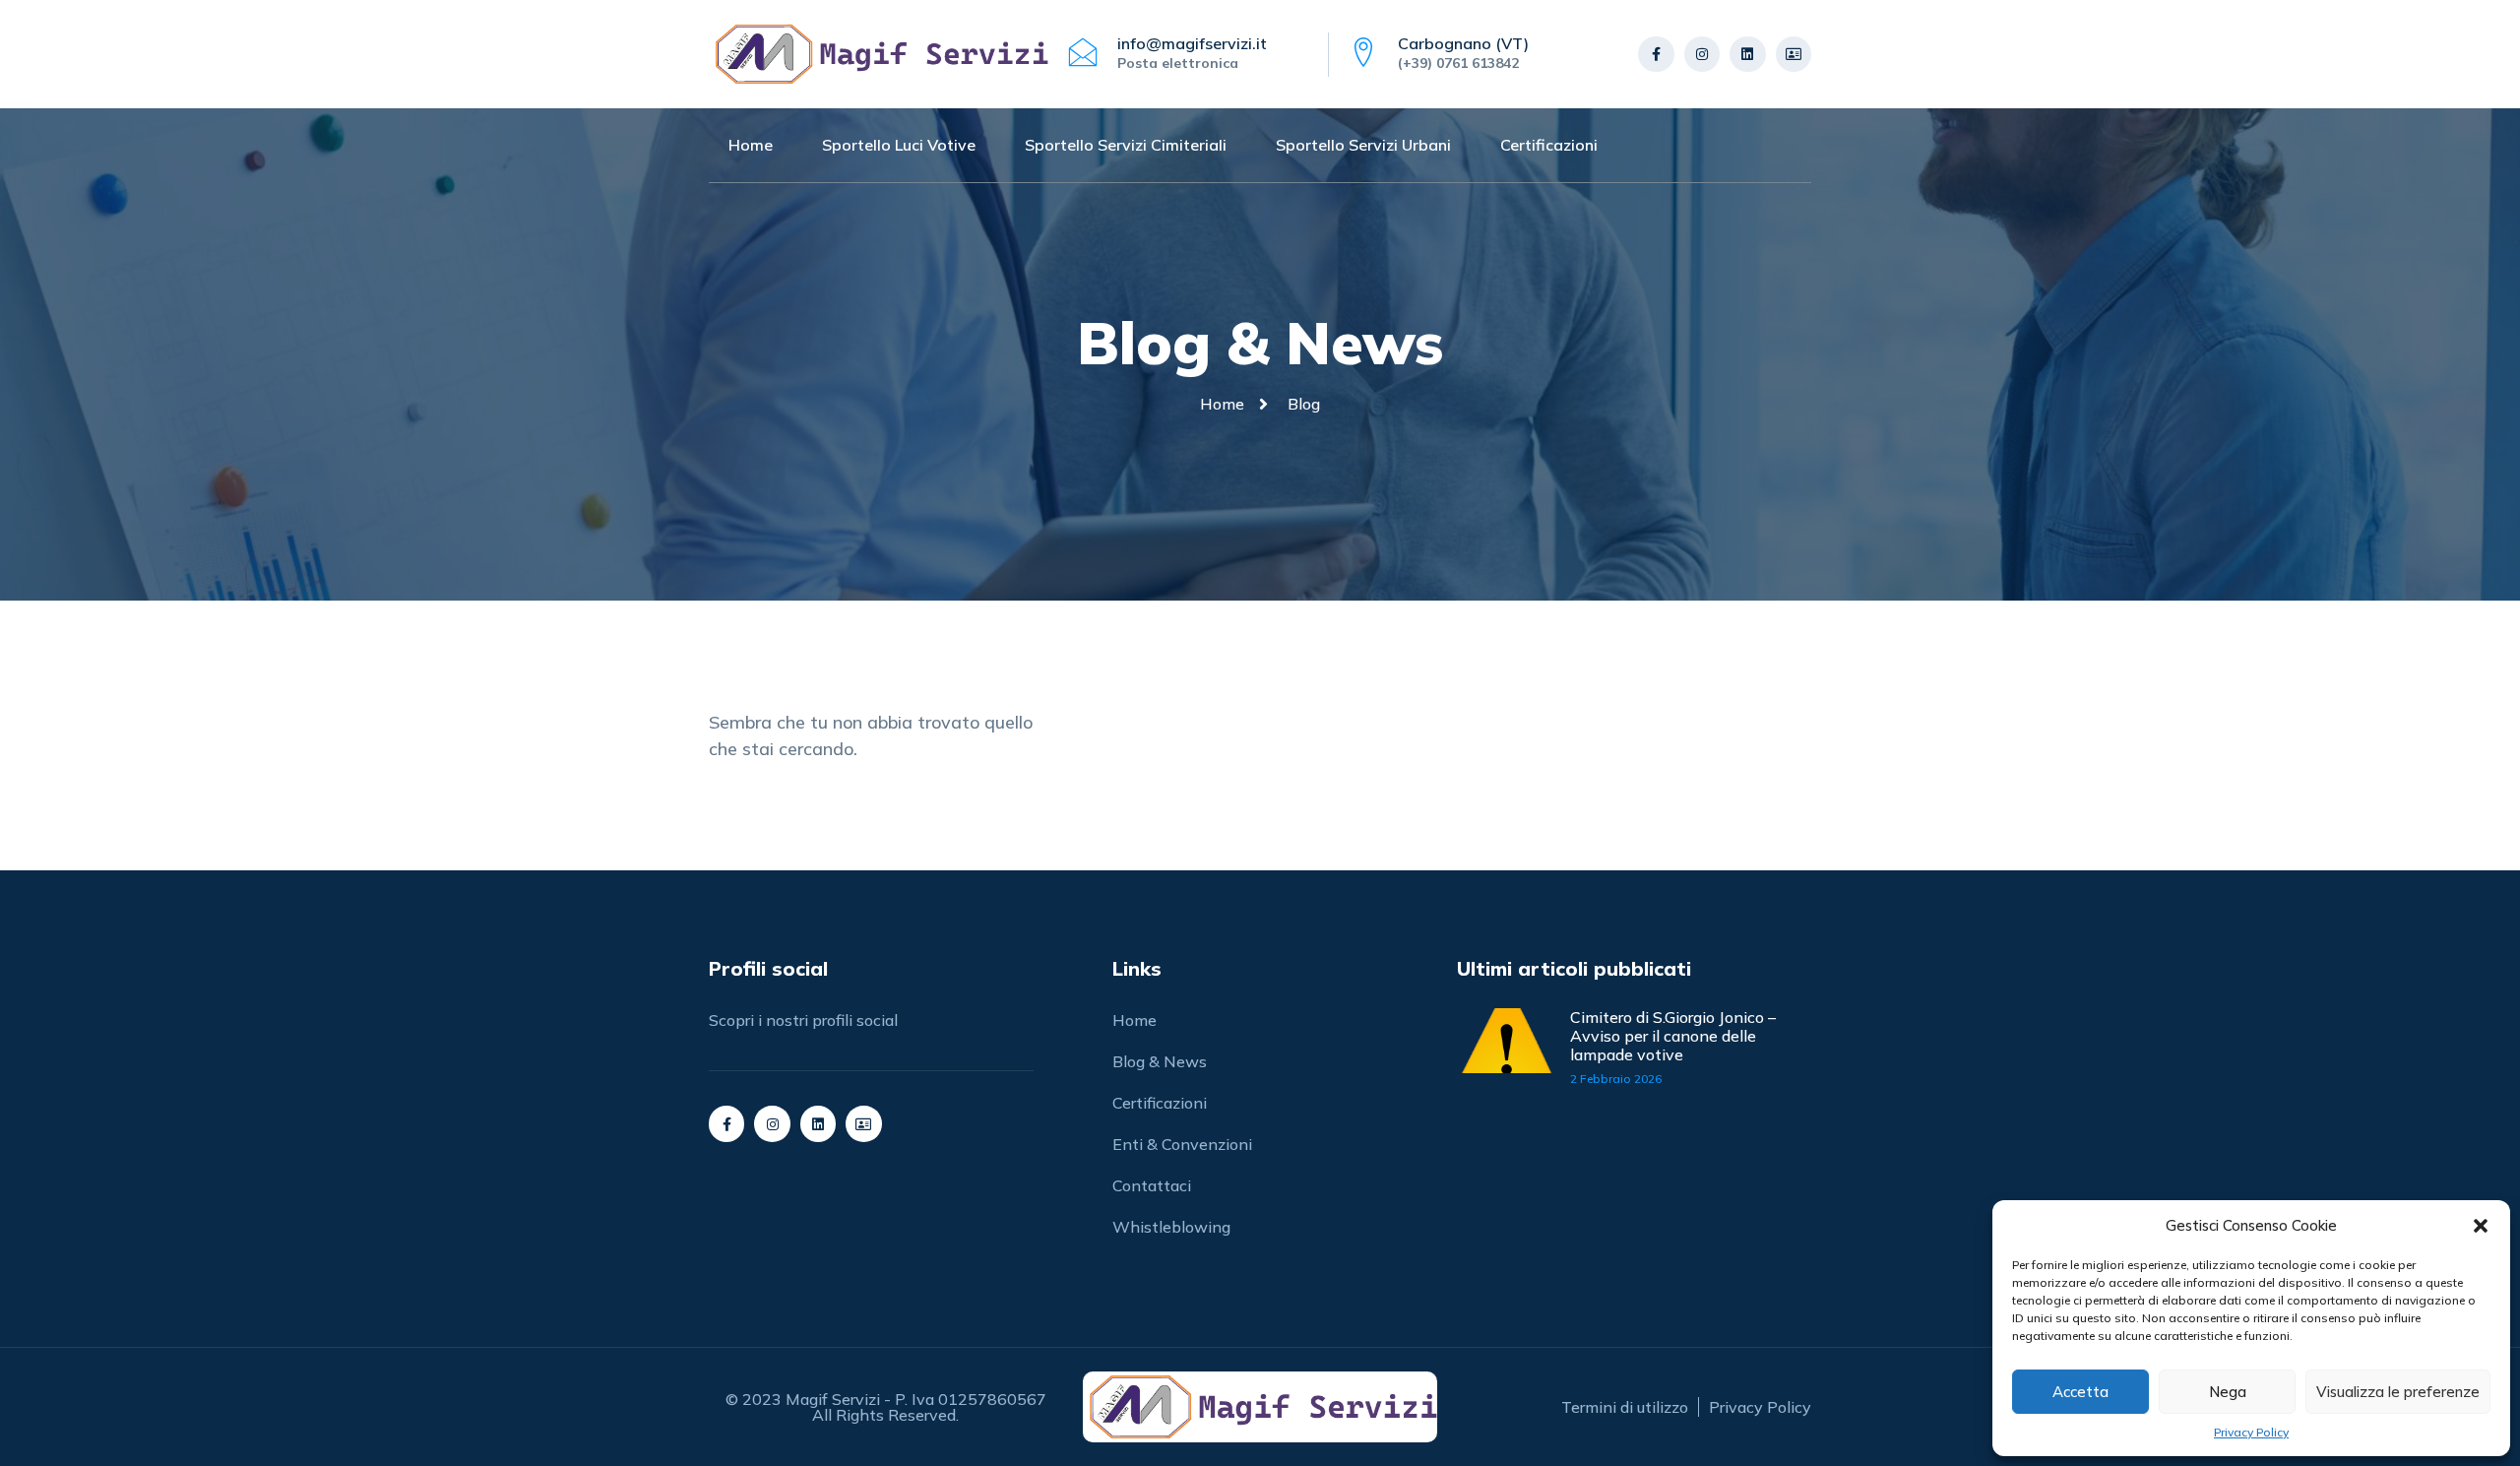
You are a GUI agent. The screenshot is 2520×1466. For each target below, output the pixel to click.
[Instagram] (1702, 54)
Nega (2228, 1392)
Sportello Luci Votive (899, 145)
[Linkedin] (1747, 54)
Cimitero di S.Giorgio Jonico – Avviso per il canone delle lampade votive (1673, 1036)
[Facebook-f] (1656, 54)
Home (751, 145)
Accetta (2080, 1392)
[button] (2481, 1226)
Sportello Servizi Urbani (1363, 145)
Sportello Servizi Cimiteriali (1126, 145)
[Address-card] (1794, 54)
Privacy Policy (2251, 1432)
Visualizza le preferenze (2398, 1392)
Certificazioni (1549, 145)
